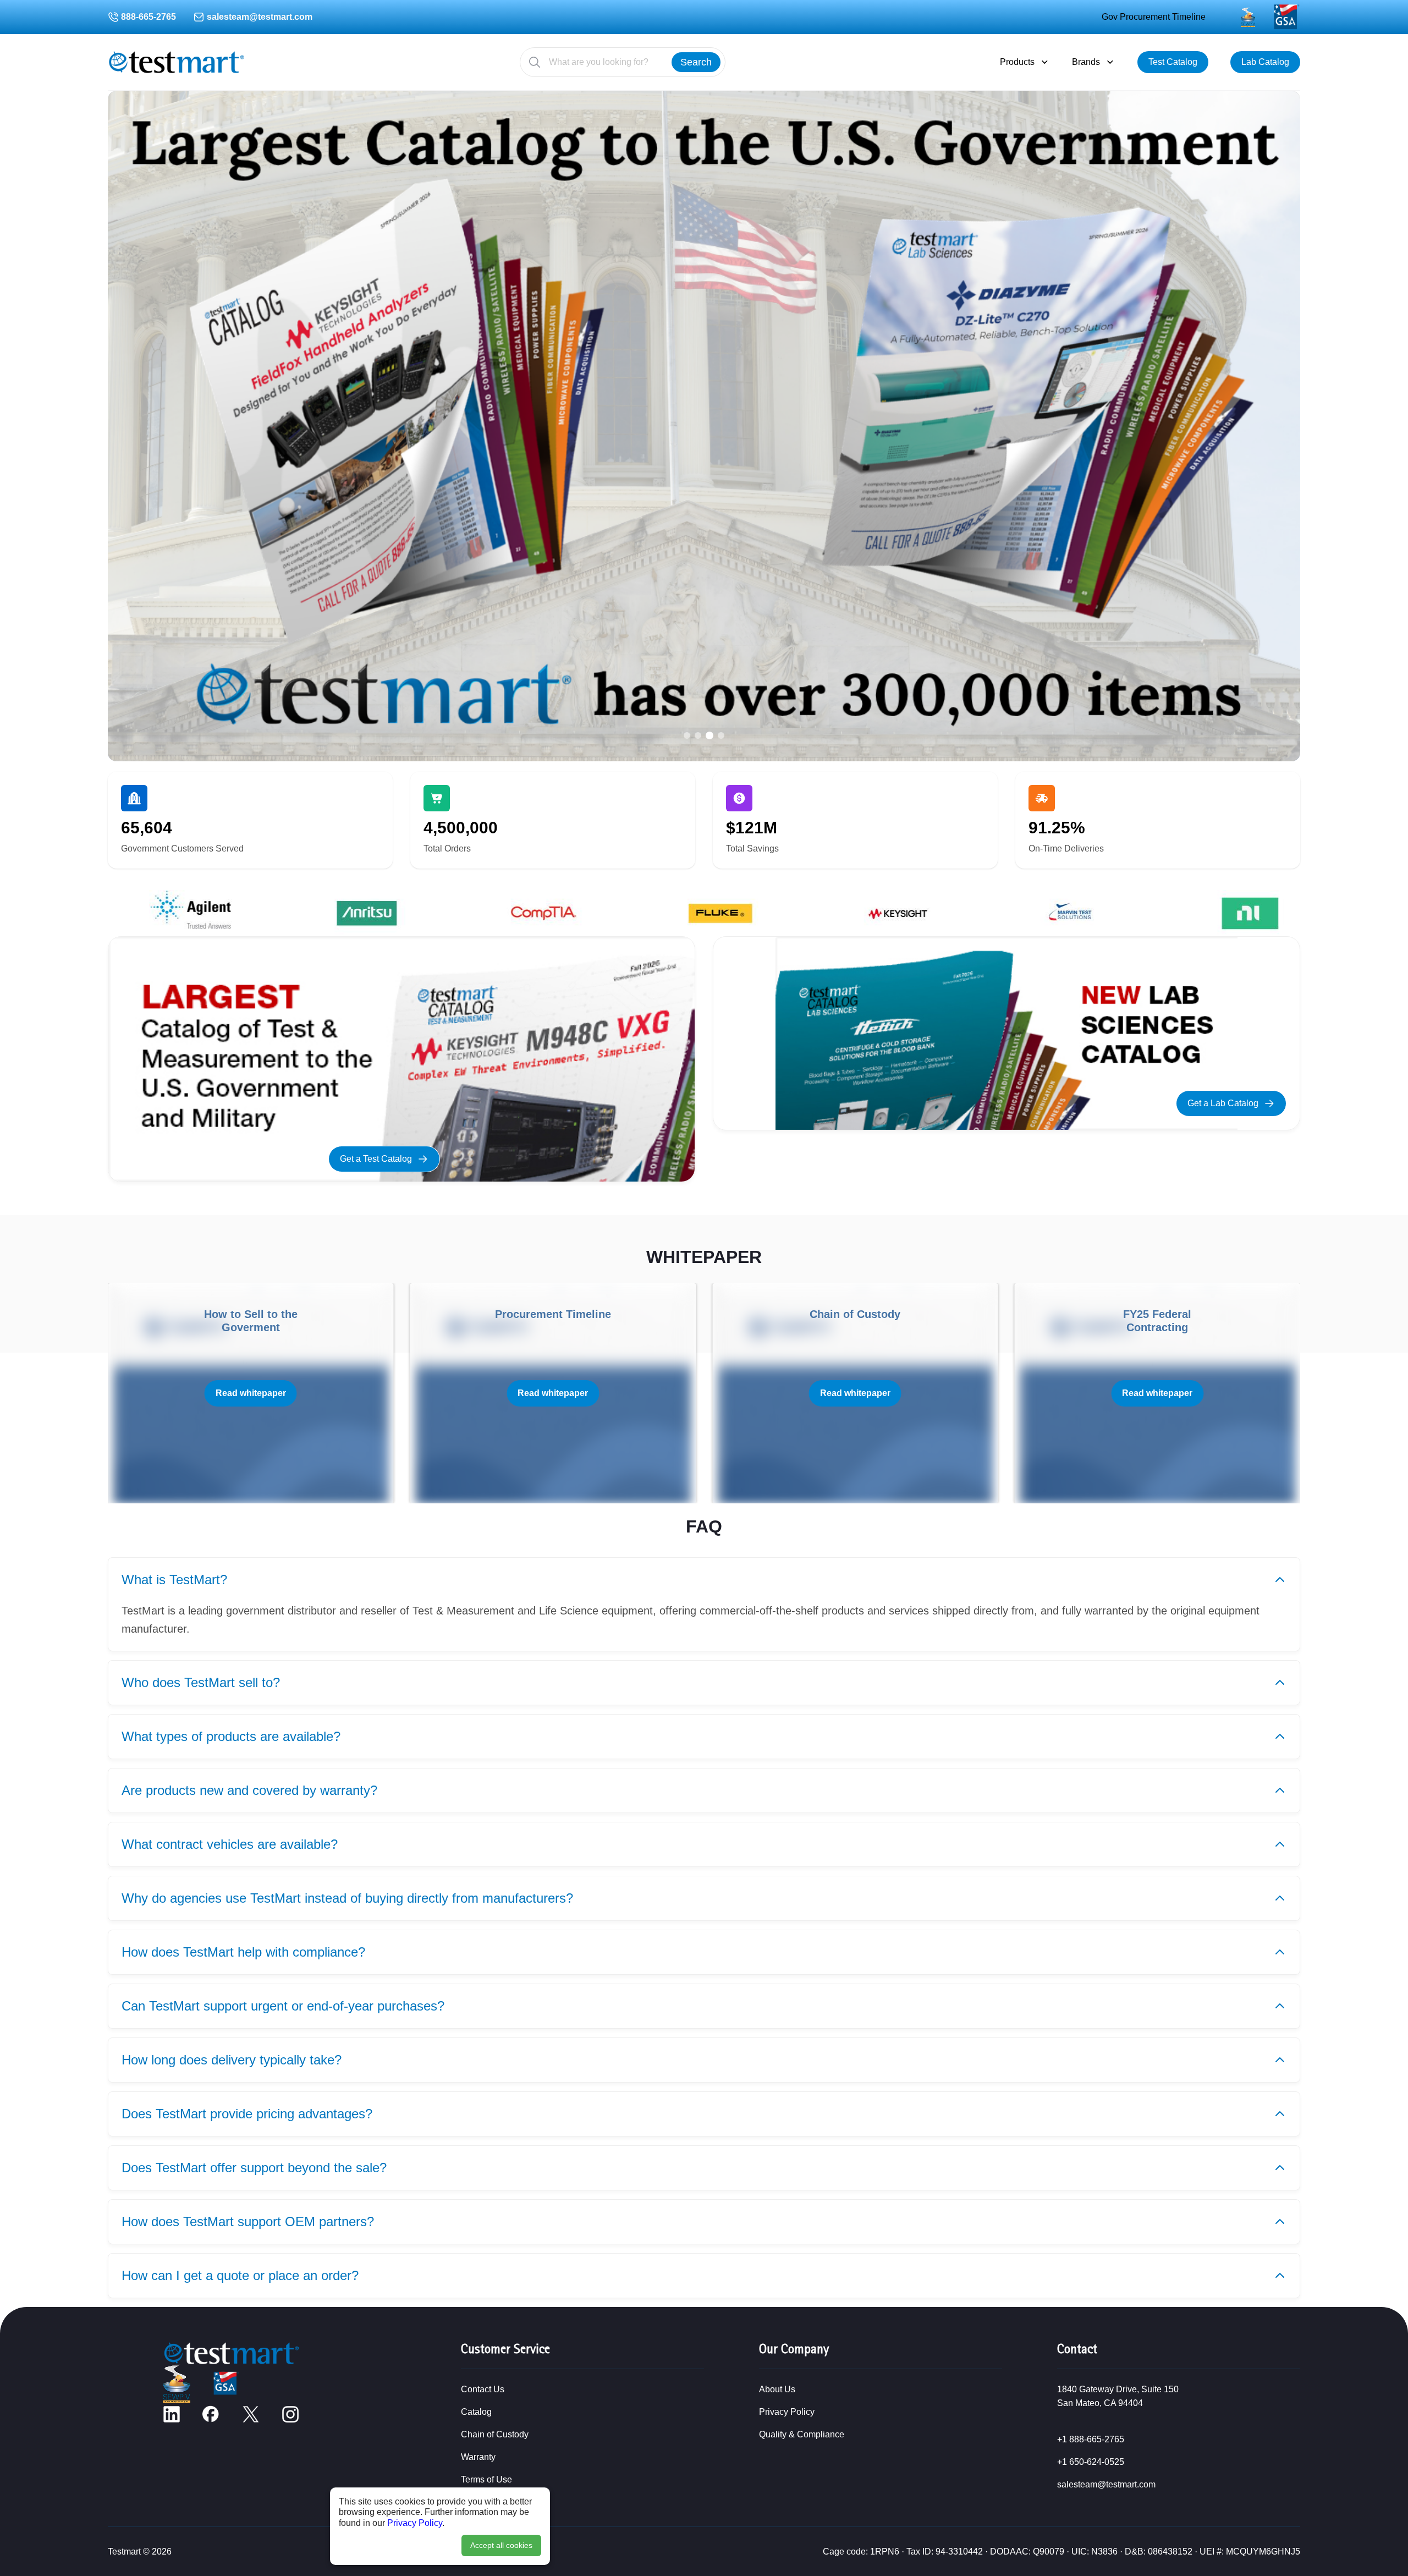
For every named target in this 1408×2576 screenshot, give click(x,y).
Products (1017, 62)
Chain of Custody (495, 2434)
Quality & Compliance (802, 2434)
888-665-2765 (148, 17)
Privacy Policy (415, 2523)
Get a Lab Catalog (1223, 1103)
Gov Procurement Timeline (1154, 17)
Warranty (478, 2457)
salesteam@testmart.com (260, 17)
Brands (1086, 62)
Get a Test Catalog (376, 1159)
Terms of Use (486, 2479)
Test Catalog (1173, 62)
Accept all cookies (501, 2545)
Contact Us (483, 2389)
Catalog (476, 2412)
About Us (777, 2389)
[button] (687, 735)
